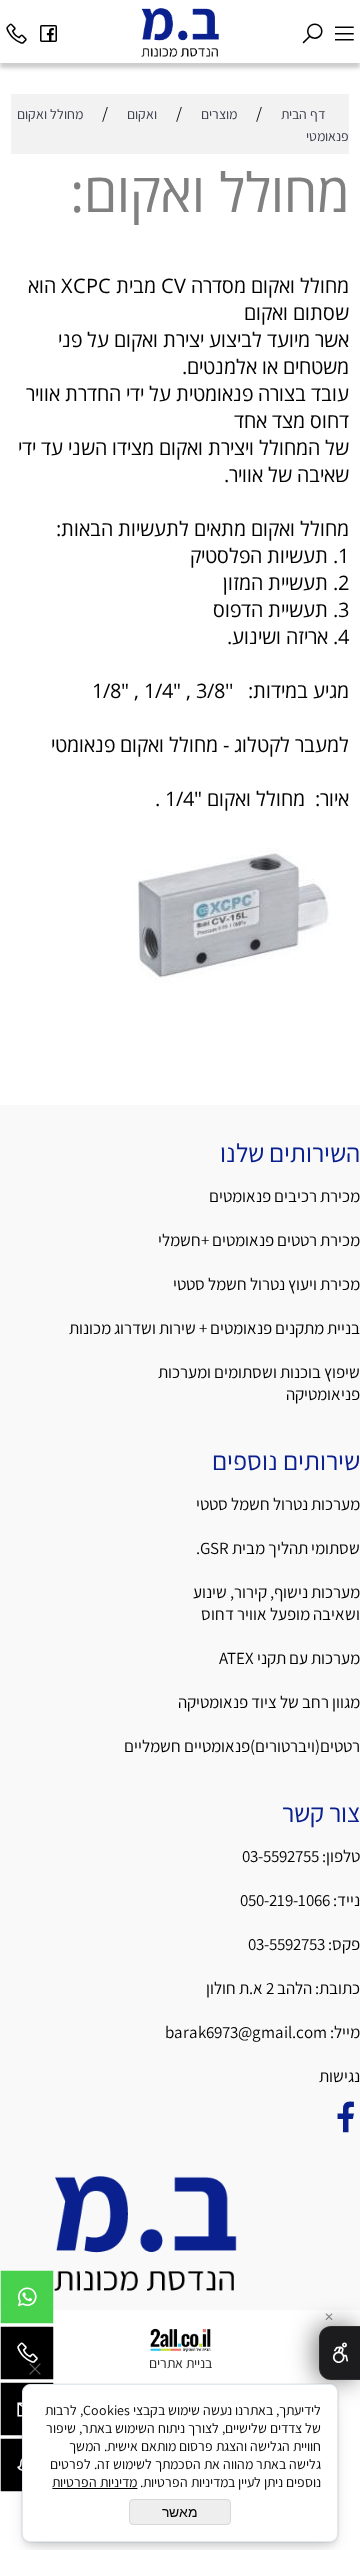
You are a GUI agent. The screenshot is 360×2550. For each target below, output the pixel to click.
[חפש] (312, 28)
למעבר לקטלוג (291, 744)
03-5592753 (288, 1944)
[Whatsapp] (27, 2302)
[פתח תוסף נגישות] (339, 2353)
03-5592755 (280, 1856)
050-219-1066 (285, 1900)
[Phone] (16, 28)
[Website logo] (179, 32)
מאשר (180, 2512)
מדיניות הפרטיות (94, 2482)
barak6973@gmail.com (246, 2032)
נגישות (338, 2076)
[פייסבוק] (48, 28)
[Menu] (344, 28)
